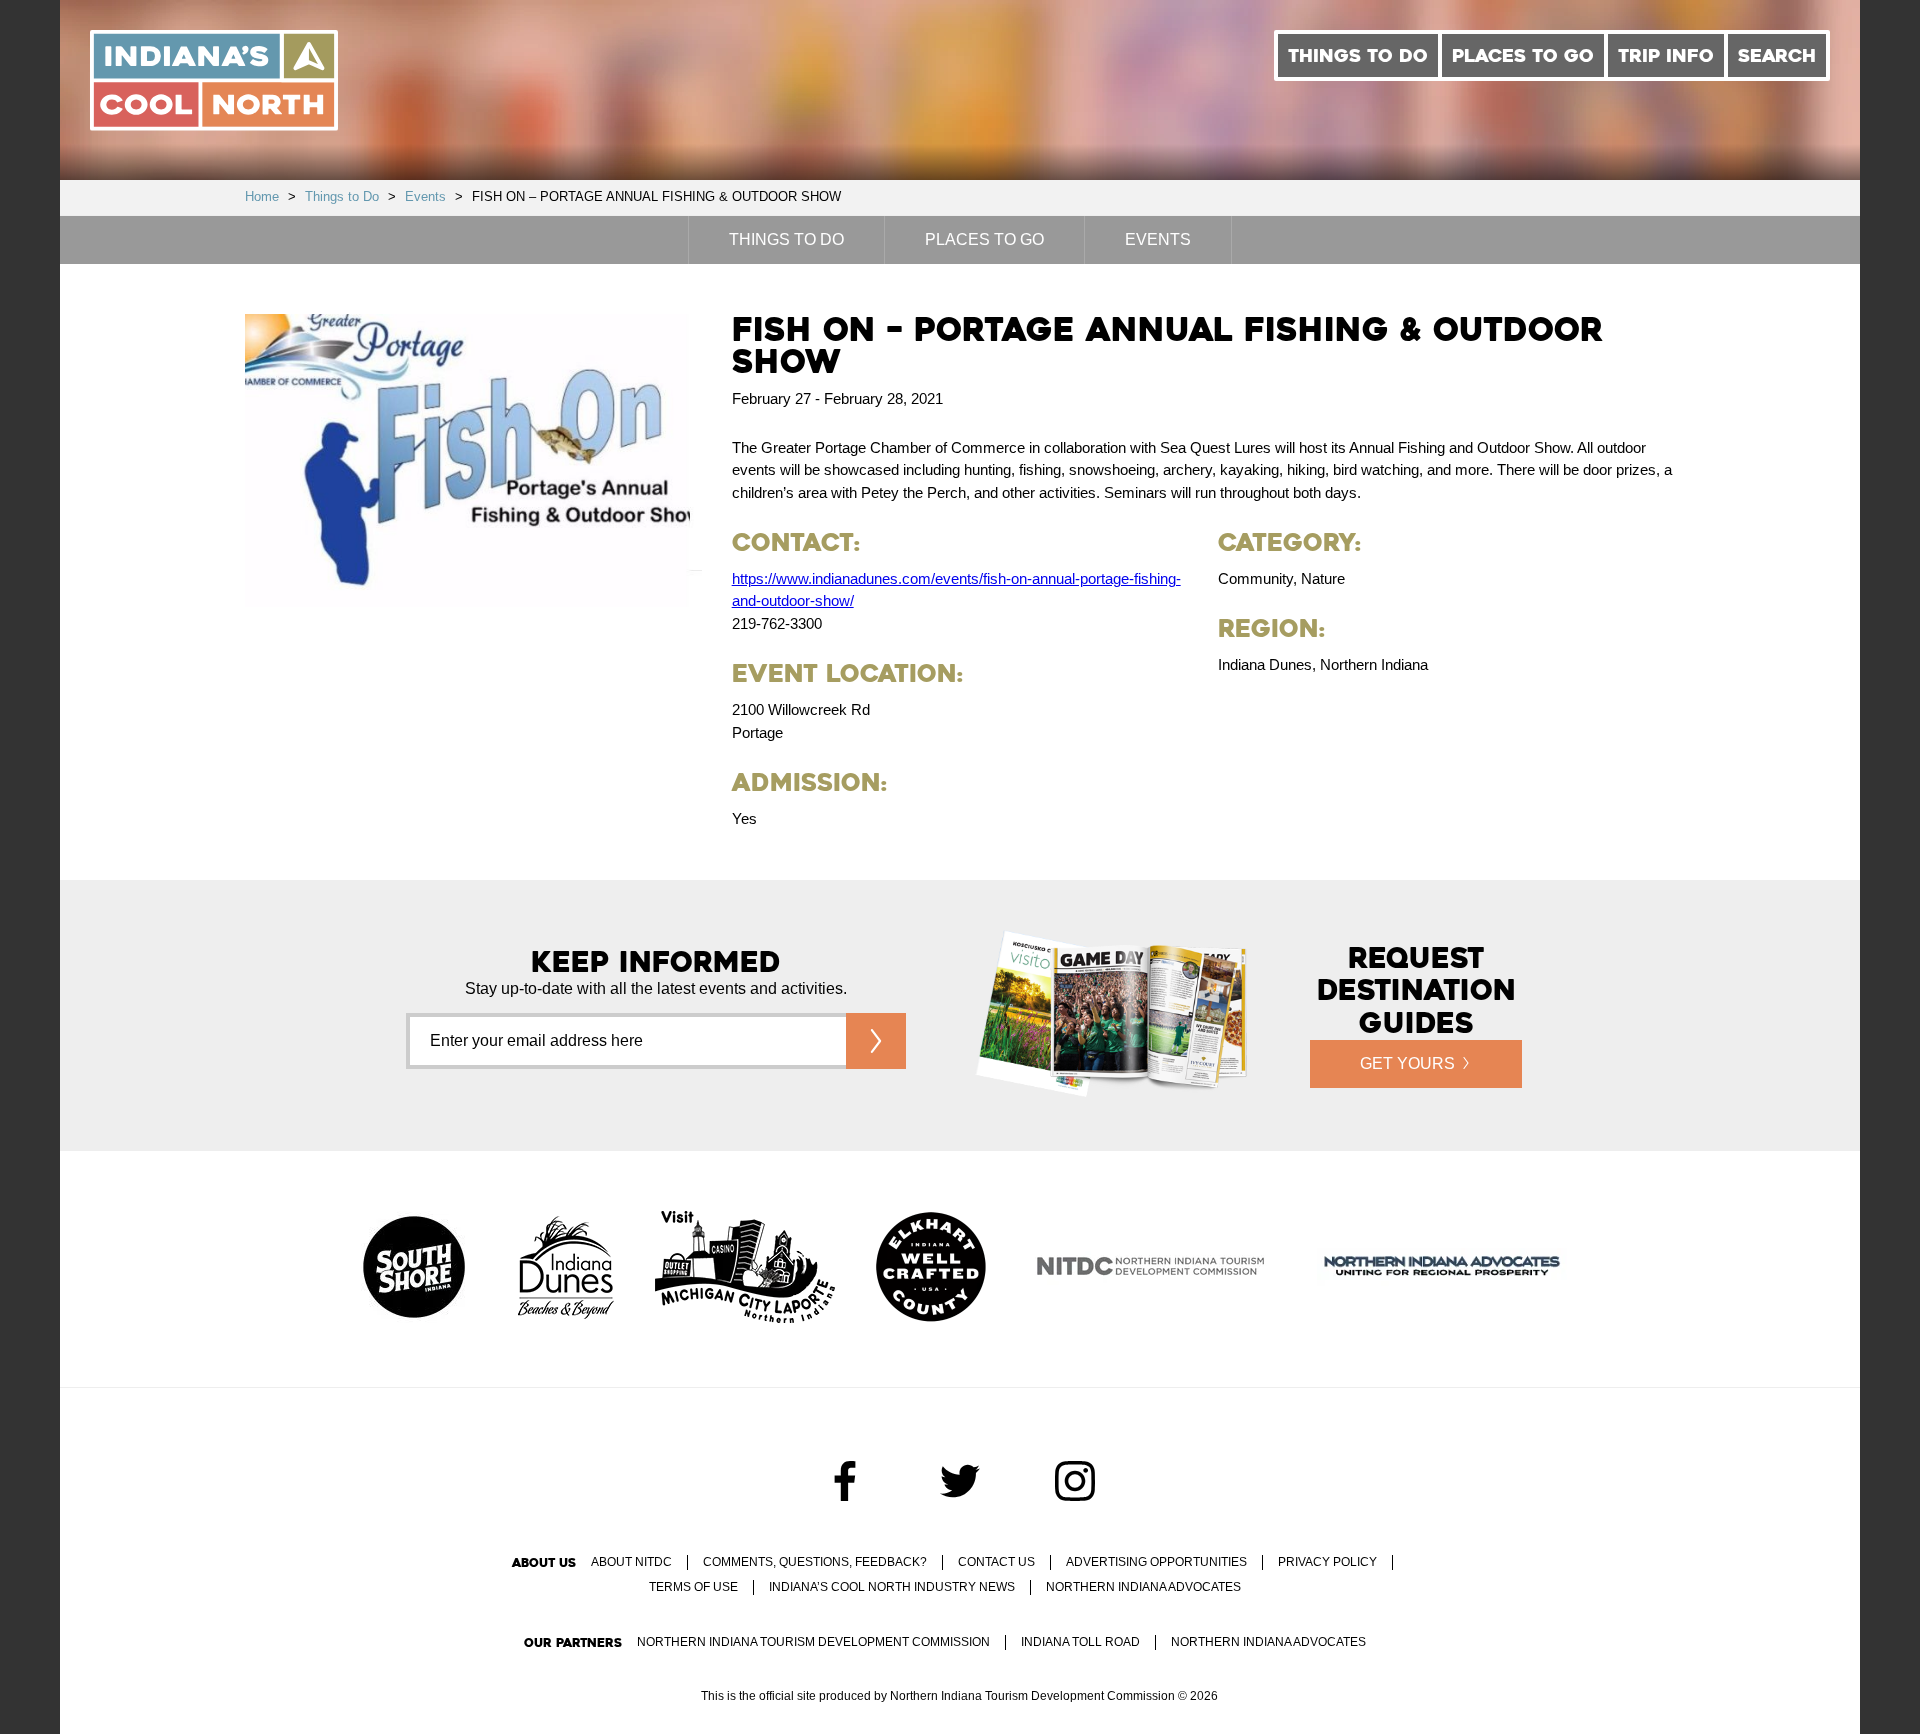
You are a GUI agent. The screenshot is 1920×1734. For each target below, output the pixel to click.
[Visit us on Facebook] (845, 1481)
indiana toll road (1080, 1642)
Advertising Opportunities (1156, 1562)
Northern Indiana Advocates (1143, 1587)
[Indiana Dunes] (566, 1269)
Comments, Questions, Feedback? (815, 1562)
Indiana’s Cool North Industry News (892, 1587)
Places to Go (1523, 55)
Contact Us (996, 1562)
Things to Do (1358, 55)
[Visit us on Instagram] (1075, 1481)
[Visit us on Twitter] (960, 1481)
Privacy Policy (1327, 1562)
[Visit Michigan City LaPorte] (745, 1269)
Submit (876, 1041)
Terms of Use (693, 1587)
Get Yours (1407, 1063)
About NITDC (631, 1562)
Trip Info (1666, 55)
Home (262, 196)
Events (425, 196)
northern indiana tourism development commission (813, 1642)
